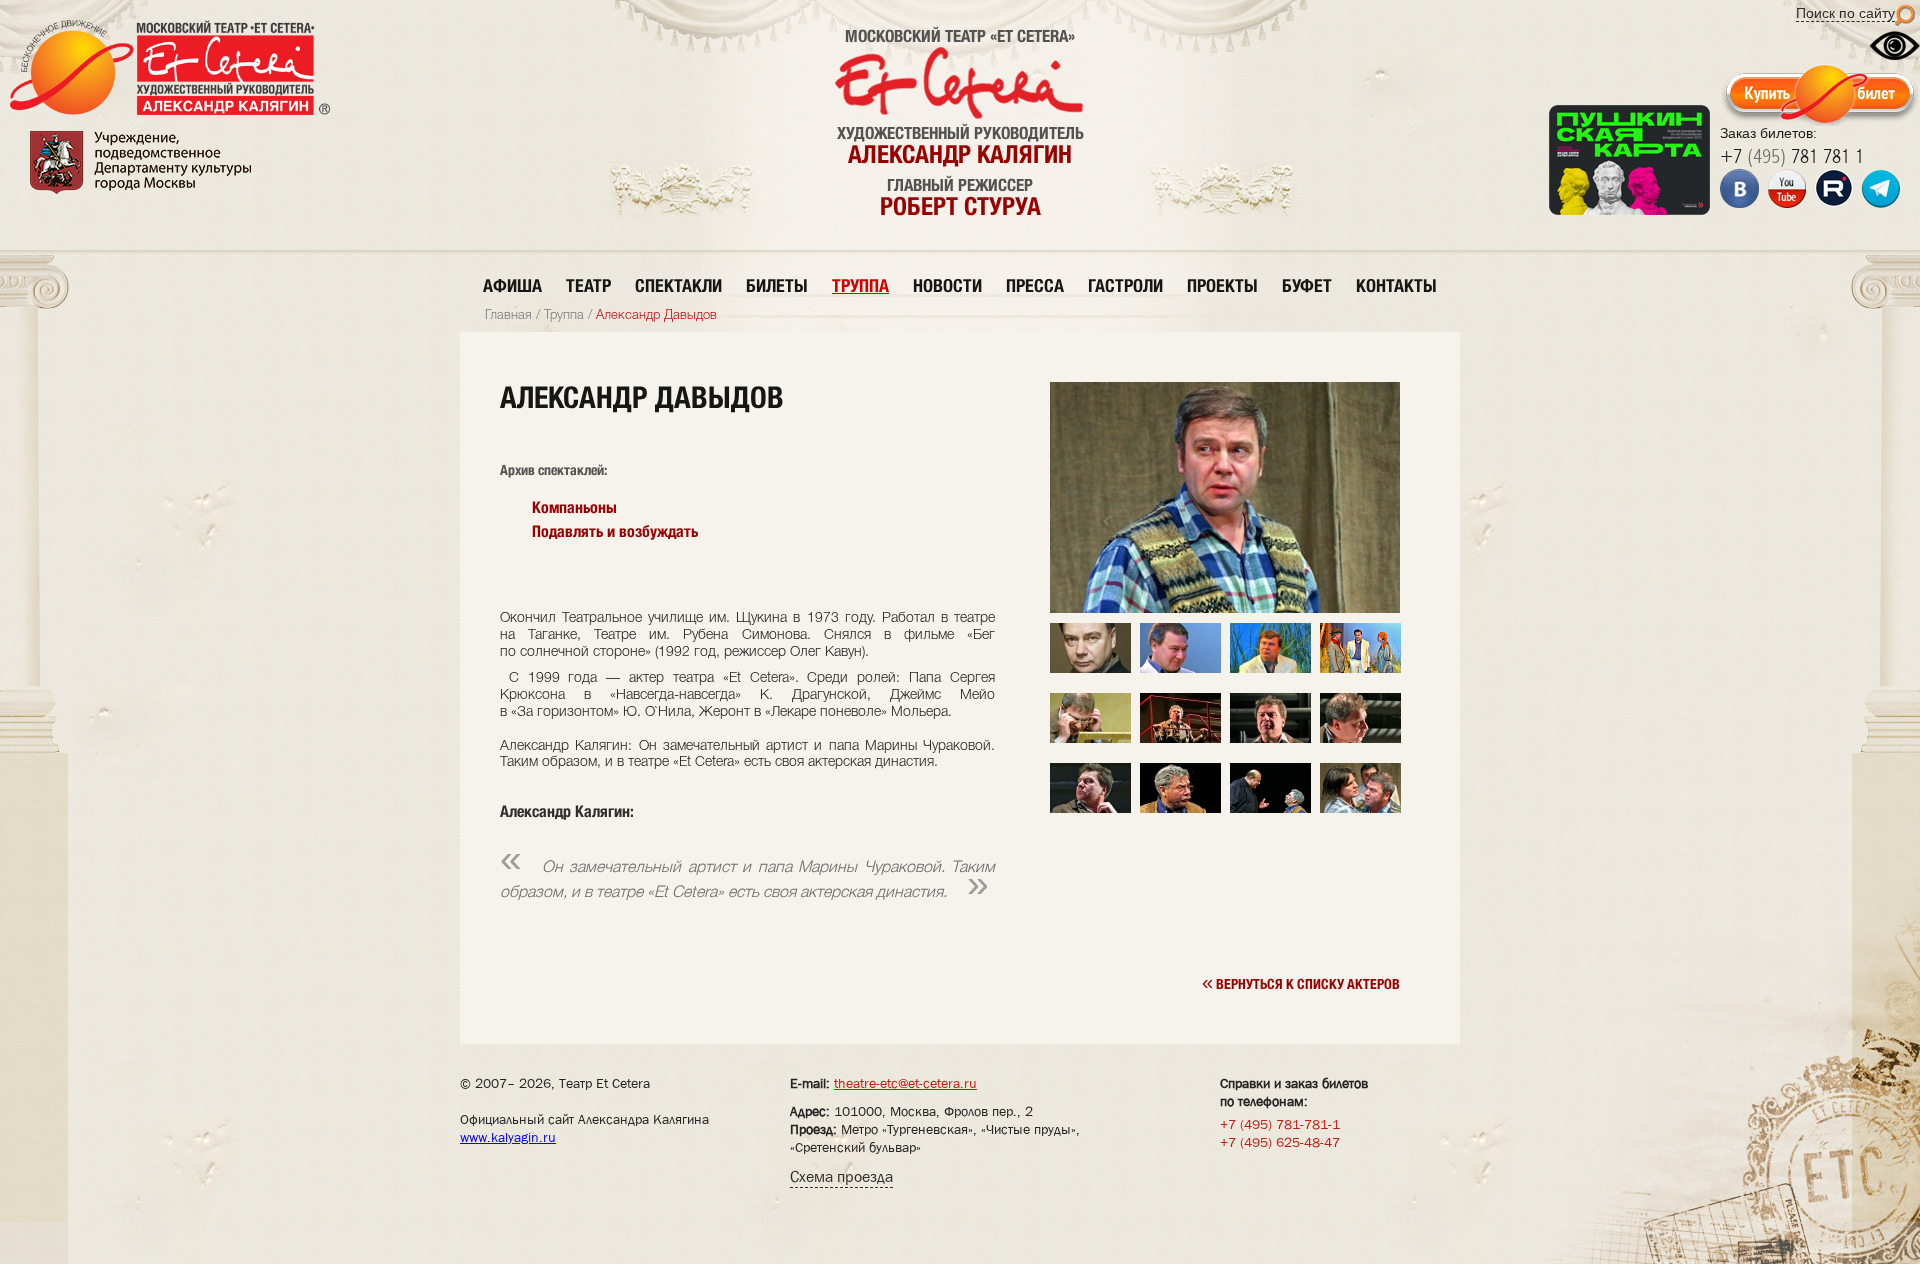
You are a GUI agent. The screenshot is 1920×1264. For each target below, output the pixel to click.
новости (947, 285)
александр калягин (960, 154)
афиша (512, 285)
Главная (508, 315)
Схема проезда (841, 1176)
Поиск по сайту (1845, 13)
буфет (1307, 285)
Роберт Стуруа (960, 206)
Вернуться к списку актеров (1301, 982)
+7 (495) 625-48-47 (1280, 1142)
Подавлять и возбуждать (615, 531)
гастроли (1125, 285)
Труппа (564, 315)
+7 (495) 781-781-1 (1280, 1124)
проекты (1222, 285)
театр (588, 285)
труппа (860, 285)
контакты (1396, 285)
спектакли (678, 285)
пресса (1035, 285)
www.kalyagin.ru (508, 1137)
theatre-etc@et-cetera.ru (905, 1083)
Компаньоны (574, 507)
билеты (777, 285)
